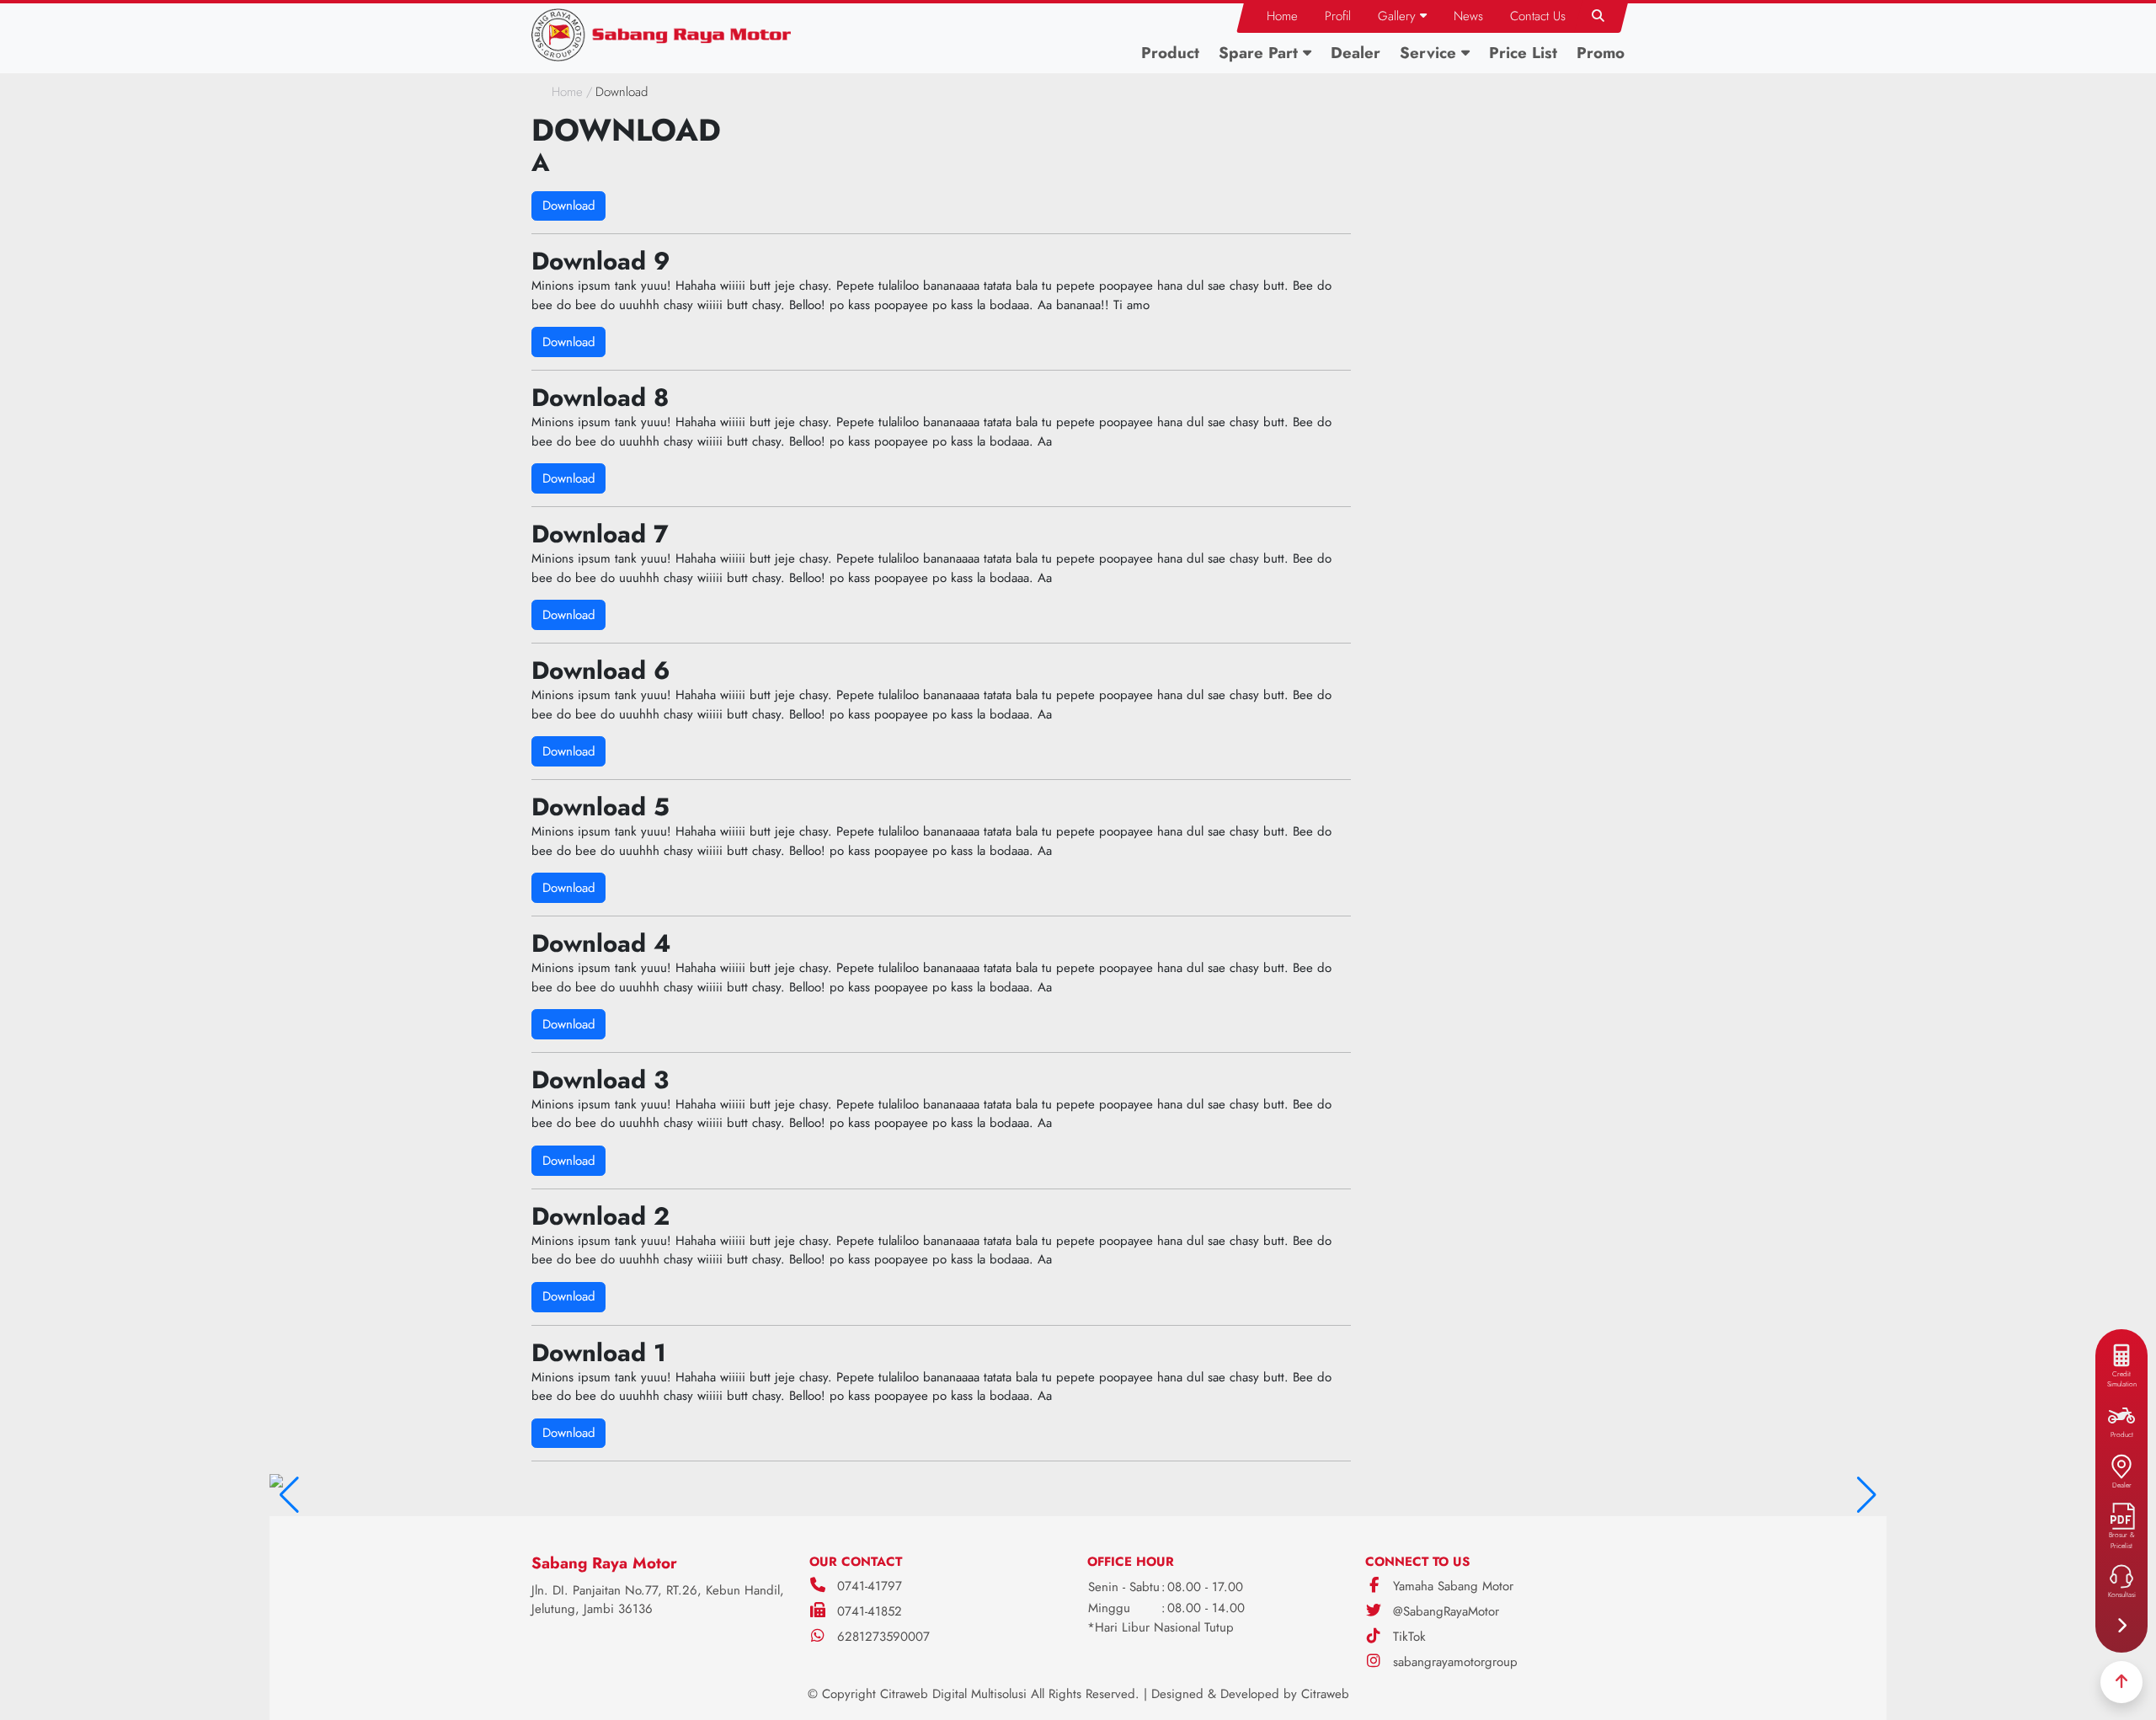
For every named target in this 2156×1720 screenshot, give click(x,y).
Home (567, 92)
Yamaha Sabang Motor (1451, 1586)
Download (569, 206)
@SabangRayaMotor (1444, 1611)
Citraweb (1325, 1694)
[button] (1402, 16)
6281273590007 (883, 1637)
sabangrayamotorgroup (1453, 1662)
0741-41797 (870, 1586)
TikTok (1407, 1637)
